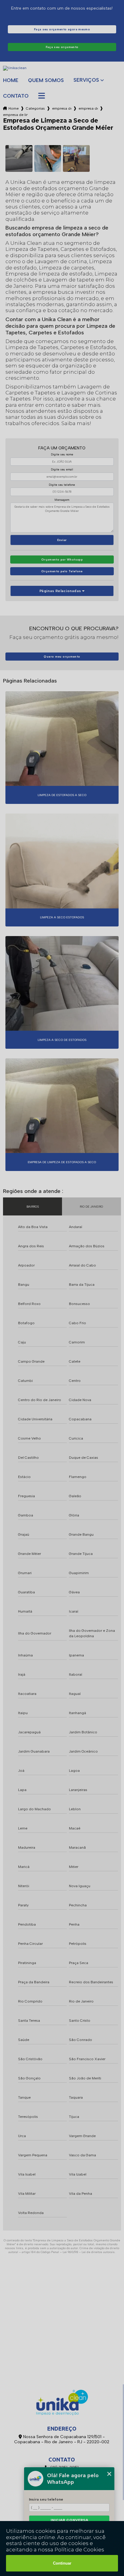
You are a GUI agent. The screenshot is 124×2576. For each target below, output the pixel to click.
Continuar (62, 2563)
